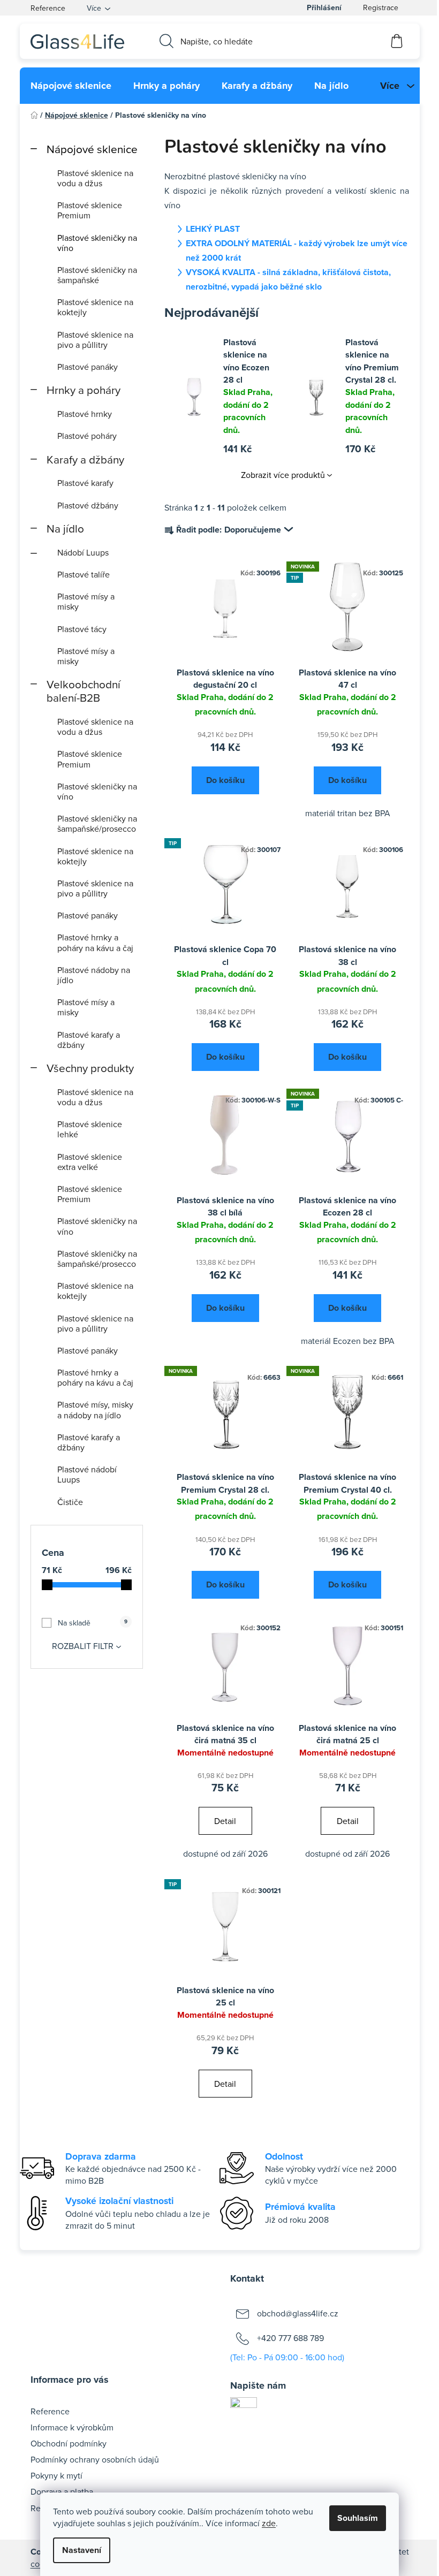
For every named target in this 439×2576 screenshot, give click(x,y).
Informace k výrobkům (72, 2427)
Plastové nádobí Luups (87, 1474)
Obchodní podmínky (69, 2443)
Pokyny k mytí (56, 2475)
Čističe (70, 1502)
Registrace (381, 7)
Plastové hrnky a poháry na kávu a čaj (95, 942)
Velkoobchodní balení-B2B (84, 691)
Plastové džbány (88, 505)
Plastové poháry (87, 436)
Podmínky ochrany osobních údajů (95, 2459)
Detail (225, 1821)
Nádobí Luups (83, 552)
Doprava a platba (62, 2491)
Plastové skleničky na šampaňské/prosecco (97, 823)
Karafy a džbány (85, 459)
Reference (48, 8)
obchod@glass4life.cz (298, 2313)
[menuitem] (71, 86)
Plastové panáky (88, 367)
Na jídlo (65, 529)
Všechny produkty (90, 1068)
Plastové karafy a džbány (89, 1040)
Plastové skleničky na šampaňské (97, 275)
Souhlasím (358, 2518)
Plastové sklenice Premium (90, 210)
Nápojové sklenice (92, 149)
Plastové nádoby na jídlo (94, 975)
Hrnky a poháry (84, 390)
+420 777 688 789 (290, 2338)
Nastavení (82, 2550)
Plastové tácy (82, 629)
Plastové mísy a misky (86, 601)
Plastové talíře (84, 574)
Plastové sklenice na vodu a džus (95, 178)
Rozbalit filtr (83, 1646)
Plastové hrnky (85, 414)
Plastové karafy (85, 483)
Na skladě (92, 1623)
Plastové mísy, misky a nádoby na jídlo (95, 1409)
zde (269, 2523)
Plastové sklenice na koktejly (95, 307)
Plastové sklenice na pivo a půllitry (95, 340)
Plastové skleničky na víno (97, 243)
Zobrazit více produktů (283, 475)
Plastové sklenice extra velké (90, 1162)
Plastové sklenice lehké (90, 1129)
